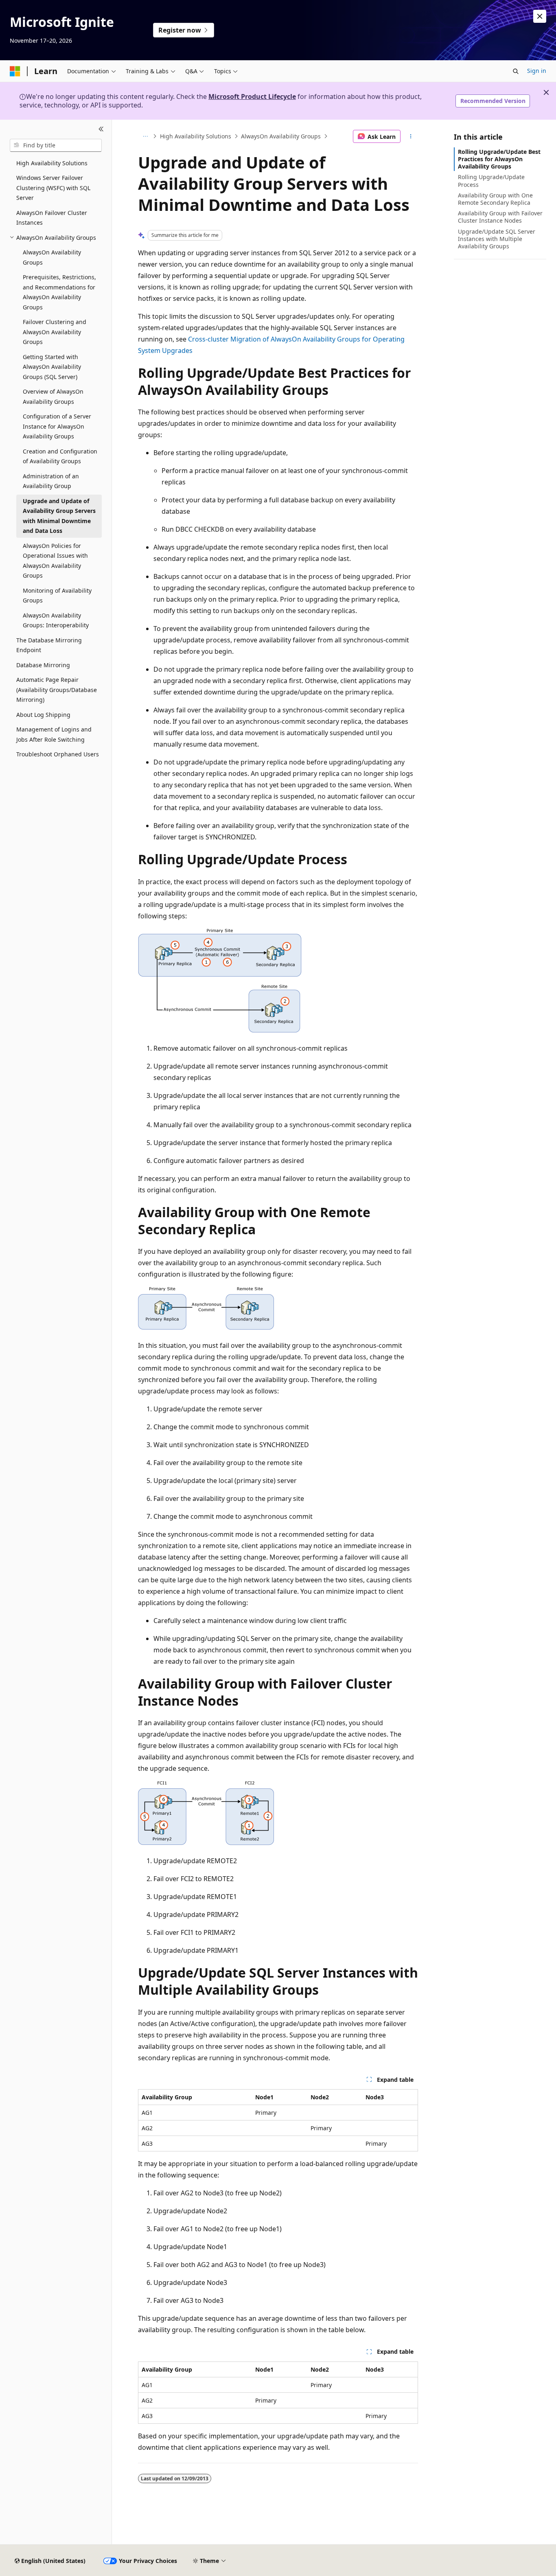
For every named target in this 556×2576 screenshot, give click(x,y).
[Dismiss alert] (540, 16)
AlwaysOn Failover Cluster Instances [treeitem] (52, 218)
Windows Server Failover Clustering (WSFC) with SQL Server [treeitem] (53, 188)
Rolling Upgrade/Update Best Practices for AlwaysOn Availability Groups (499, 159)
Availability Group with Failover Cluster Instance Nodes (500, 217)
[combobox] (56, 145)
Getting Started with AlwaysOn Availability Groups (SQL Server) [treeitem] (52, 367)
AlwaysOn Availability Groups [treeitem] (52, 257)
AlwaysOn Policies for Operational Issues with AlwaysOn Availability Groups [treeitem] (55, 561)
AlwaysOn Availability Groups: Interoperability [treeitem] (56, 620)
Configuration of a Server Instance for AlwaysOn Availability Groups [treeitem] (57, 426)
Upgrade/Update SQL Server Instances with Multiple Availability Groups (497, 239)
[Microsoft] (15, 71)
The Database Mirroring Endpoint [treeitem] (49, 645)
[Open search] (516, 71)
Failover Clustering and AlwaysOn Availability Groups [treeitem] (55, 332)
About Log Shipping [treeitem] (43, 715)
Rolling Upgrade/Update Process (491, 181)
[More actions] (411, 136)
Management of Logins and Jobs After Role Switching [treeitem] (54, 734)
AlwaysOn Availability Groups (281, 136)
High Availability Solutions (196, 136)
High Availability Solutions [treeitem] (52, 163)
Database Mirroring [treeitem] (43, 665)
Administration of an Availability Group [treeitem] (51, 481)
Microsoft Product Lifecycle (252, 96)
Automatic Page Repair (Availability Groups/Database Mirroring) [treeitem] (57, 690)
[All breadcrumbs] (145, 136)
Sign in (537, 71)
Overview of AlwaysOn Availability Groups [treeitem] (53, 396)
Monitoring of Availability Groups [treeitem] (57, 596)
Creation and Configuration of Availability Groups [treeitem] (60, 456)
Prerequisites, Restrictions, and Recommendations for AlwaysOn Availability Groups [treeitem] (59, 292)
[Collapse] (101, 129)
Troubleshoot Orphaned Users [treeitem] (58, 754)
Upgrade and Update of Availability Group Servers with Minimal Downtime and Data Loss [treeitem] (59, 516)
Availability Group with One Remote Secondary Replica (495, 199)
